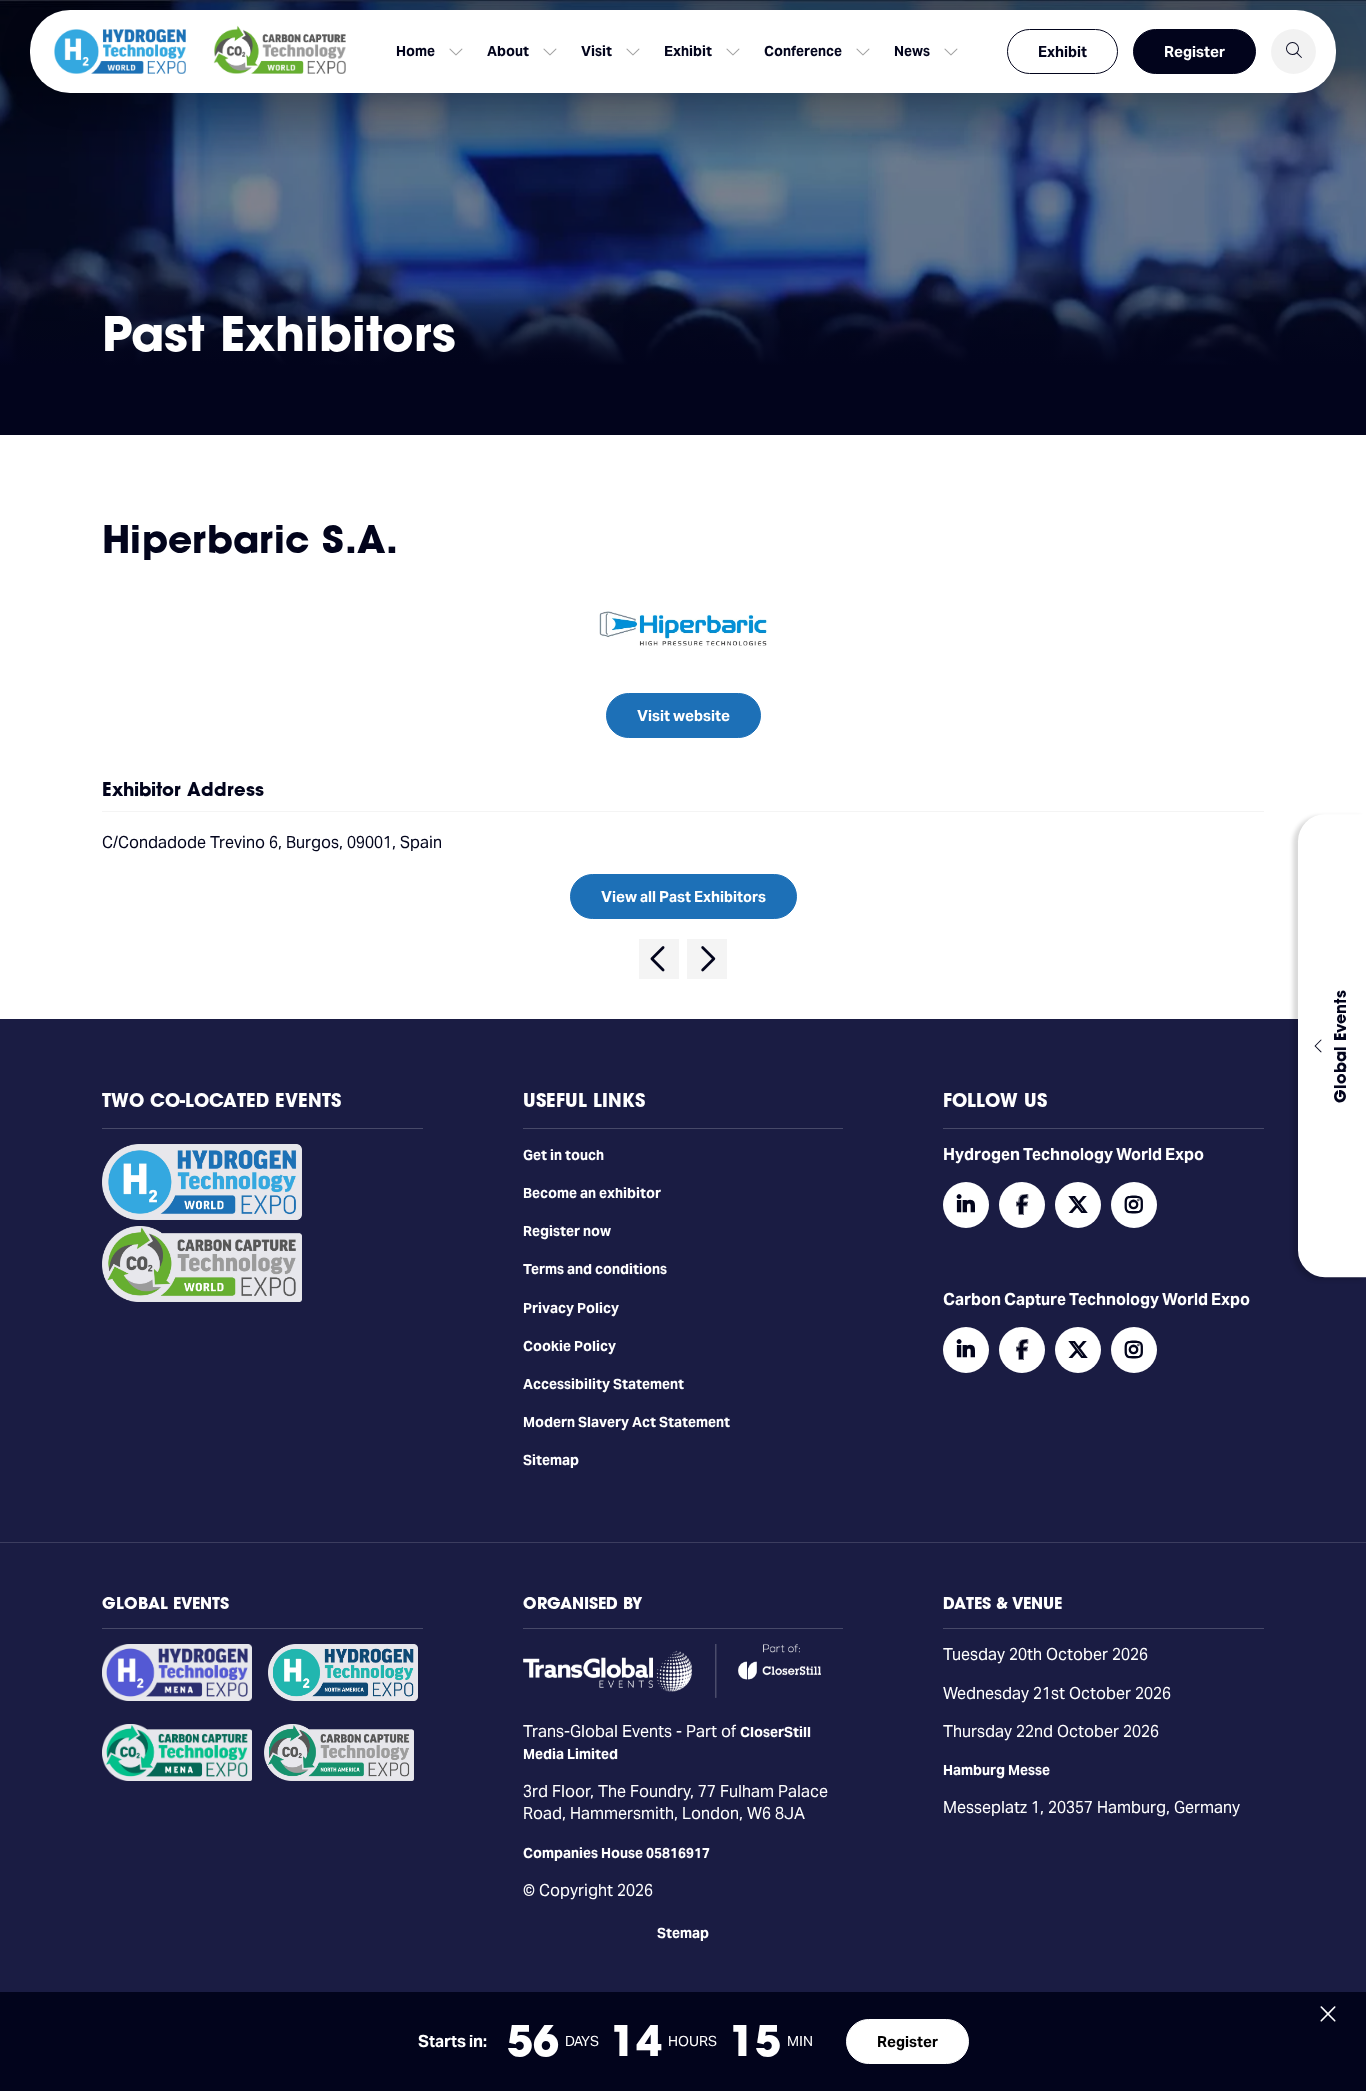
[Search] (1293, 51)
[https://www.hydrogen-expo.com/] (343, 1696)
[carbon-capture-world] (202, 1297)
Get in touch (563, 1155)
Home (415, 51)
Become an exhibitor (592, 1193)
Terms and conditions (595, 1269)
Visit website (683, 715)
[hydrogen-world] (202, 1215)
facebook (1022, 1205)
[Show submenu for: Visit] (633, 52)
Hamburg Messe (996, 1770)
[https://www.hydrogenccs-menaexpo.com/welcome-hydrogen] (177, 1696)
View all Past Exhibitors (683, 896)
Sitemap (551, 1460)
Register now (567, 1231)
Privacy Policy (571, 1308)
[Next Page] (707, 959)
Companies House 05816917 (616, 1853)
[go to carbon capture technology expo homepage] (280, 51)
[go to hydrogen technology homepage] (120, 51)
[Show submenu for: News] (951, 52)
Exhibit (1062, 51)
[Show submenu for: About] (550, 52)
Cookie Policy (569, 1346)
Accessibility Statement (603, 1384)
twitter (1078, 1205)
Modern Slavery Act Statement (626, 1422)
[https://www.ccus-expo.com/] (339, 1776)
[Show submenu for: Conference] (863, 52)
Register (1194, 51)
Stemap (683, 1933)
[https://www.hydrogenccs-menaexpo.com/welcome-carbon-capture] (177, 1776)
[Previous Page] (659, 959)
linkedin (966, 1205)
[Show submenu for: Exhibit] (733, 52)
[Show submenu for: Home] (456, 52)
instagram (1134, 1205)
